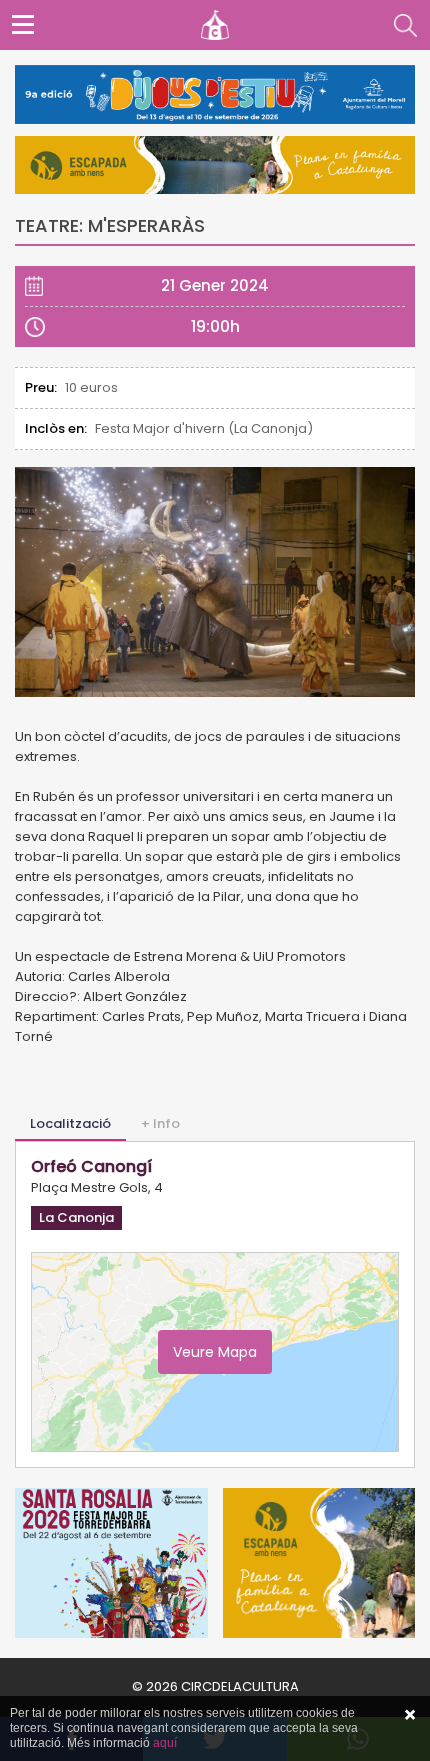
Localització (70, 1123)
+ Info (160, 1123)
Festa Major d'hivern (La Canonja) (204, 428)
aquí (165, 1743)
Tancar (410, 1715)
